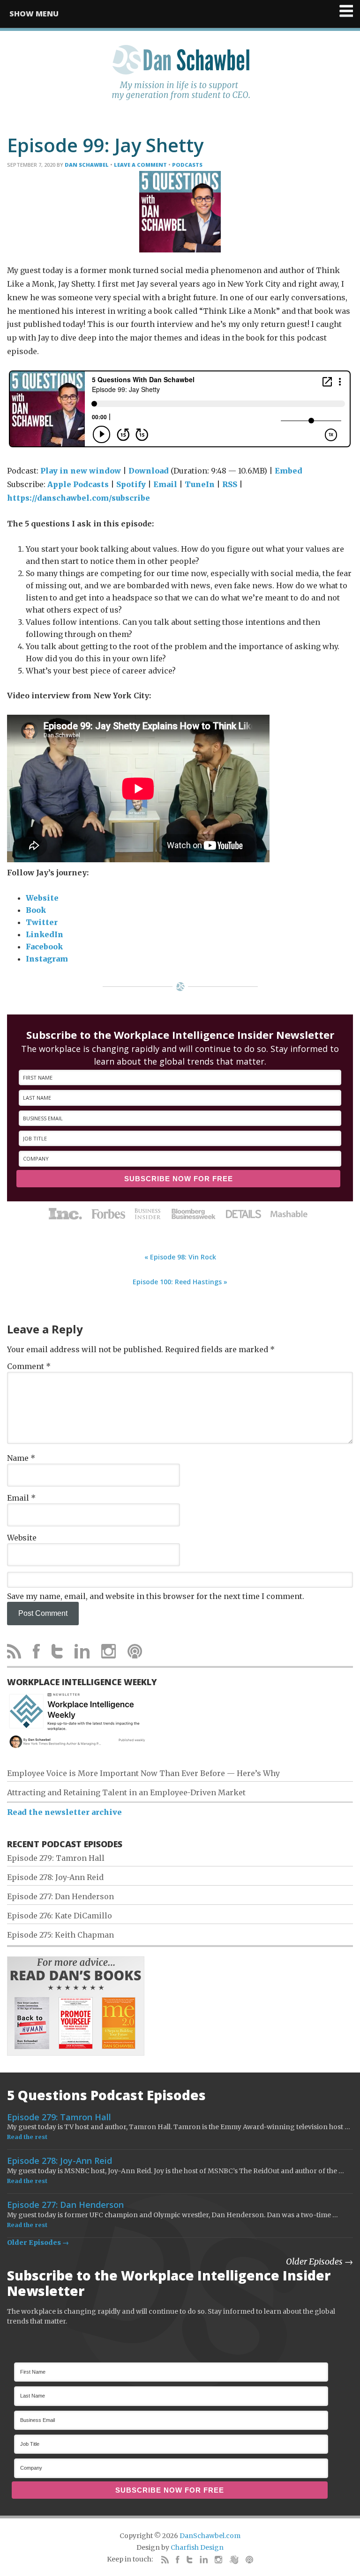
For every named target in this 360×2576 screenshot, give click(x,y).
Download (149, 471)
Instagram (47, 959)
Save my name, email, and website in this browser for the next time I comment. (156, 1596)
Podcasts (187, 165)
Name (21, 1458)
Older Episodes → (38, 2243)
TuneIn (200, 484)
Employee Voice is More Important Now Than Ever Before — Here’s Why (143, 1773)
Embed (289, 471)
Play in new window (81, 471)
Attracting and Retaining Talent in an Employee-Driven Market (126, 1792)
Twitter (42, 922)
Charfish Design (197, 2547)
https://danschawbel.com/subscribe (79, 498)
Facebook (44, 947)
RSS (230, 484)
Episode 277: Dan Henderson (60, 1896)
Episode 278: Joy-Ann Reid (55, 1877)
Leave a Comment (140, 165)
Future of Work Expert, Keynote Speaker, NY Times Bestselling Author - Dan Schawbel (180, 78)
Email (165, 484)
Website (42, 898)
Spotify (131, 484)
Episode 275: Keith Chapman (60, 1935)
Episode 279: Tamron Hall (56, 1858)
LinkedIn (45, 934)
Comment (29, 1366)
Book (36, 910)
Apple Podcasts (78, 484)
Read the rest (27, 2137)
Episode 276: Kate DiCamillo (60, 1916)
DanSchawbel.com (210, 2536)
